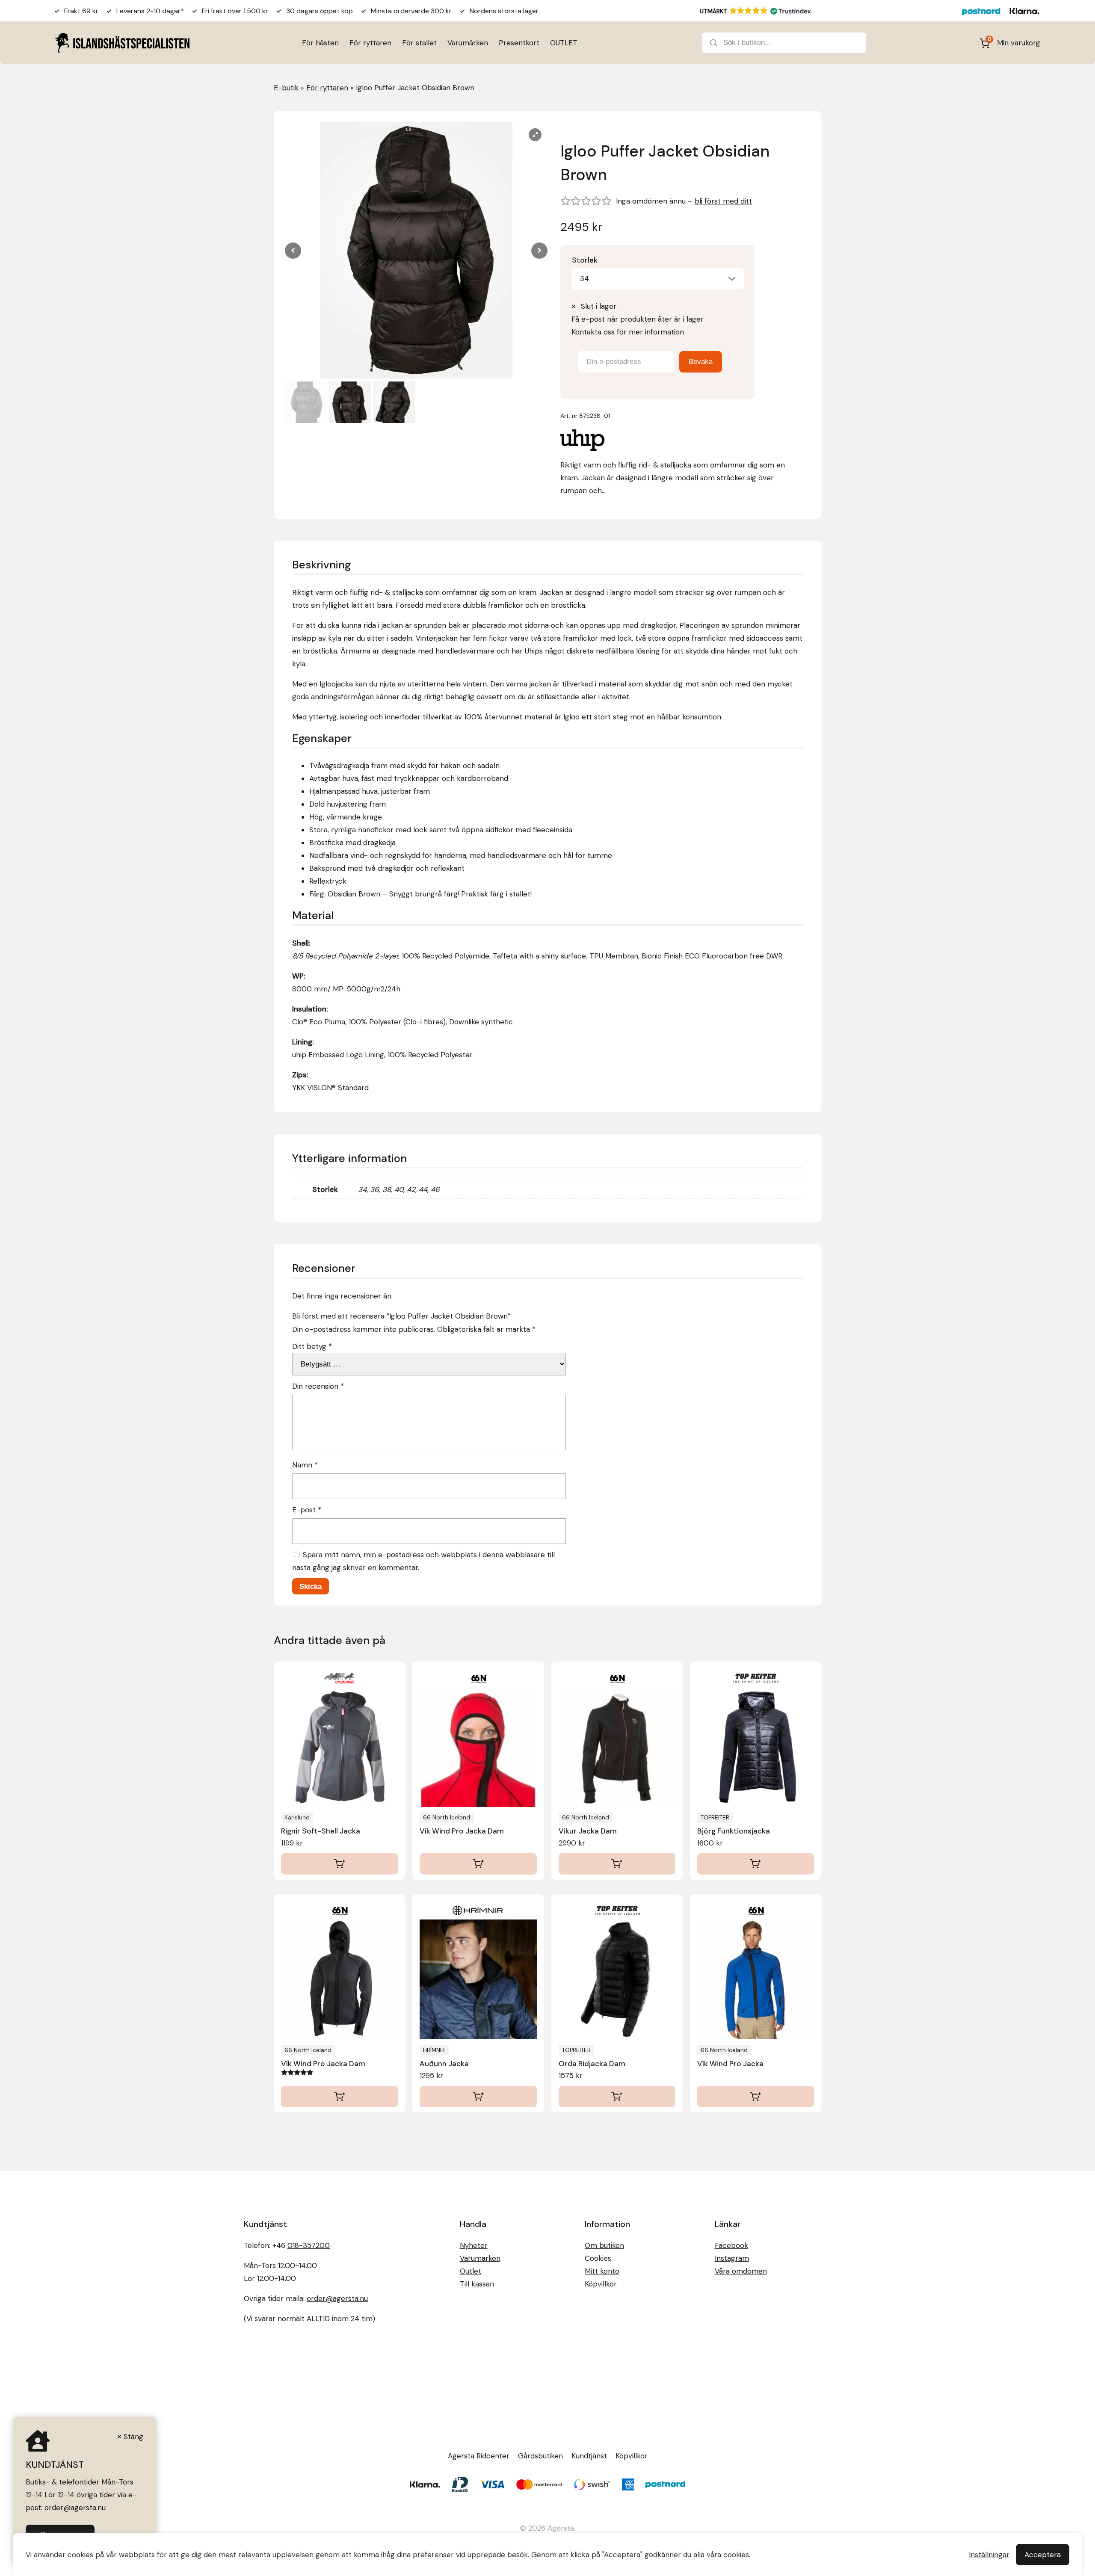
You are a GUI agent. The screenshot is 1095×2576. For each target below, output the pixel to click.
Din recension (318, 1386)
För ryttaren (370, 43)
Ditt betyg (312, 1346)
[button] (539, 251)
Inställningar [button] (989, 2555)
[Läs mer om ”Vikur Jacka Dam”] (617, 1864)
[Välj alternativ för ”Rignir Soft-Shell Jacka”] (339, 1864)
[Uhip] (582, 442)
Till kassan (477, 2284)
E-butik (286, 88)
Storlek (585, 260)
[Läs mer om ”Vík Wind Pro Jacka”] (756, 2097)
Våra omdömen (741, 2271)
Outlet (471, 2271)
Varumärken (468, 43)
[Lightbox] (535, 135)
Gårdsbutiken (540, 2456)
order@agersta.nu (337, 2298)
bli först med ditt (723, 201)
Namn (305, 1465)
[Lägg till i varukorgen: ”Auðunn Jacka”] (478, 2097)
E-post (307, 1510)
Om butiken (604, 2245)
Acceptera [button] (1043, 2555)
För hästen (320, 43)
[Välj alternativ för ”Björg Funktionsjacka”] (756, 1864)
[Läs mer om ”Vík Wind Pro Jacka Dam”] (478, 1864)
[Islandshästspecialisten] (122, 43)
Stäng (133, 2437)
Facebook (731, 2245)
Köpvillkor (601, 2284)
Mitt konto (602, 2271)
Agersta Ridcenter (479, 2456)
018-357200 (309, 2245)
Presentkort (519, 43)
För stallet (419, 43)
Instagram (732, 2258)
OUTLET (564, 43)
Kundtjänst (589, 2456)
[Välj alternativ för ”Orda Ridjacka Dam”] (617, 2097)
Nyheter (474, 2245)
